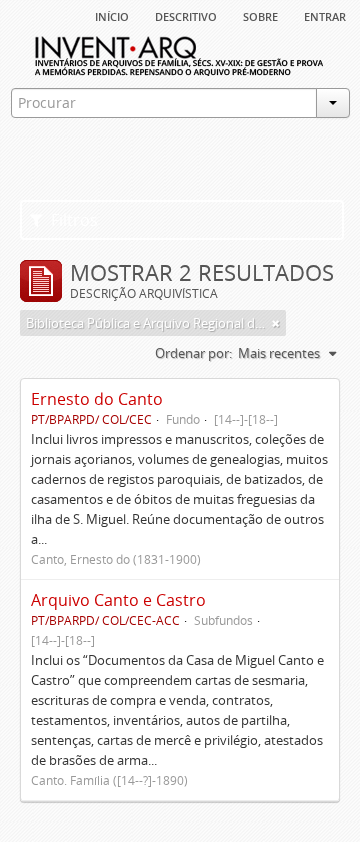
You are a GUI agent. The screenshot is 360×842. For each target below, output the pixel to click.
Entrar (325, 15)
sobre (260, 15)
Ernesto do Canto (97, 399)
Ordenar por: (193, 353)
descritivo (186, 15)
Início (112, 15)
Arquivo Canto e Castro (118, 600)
